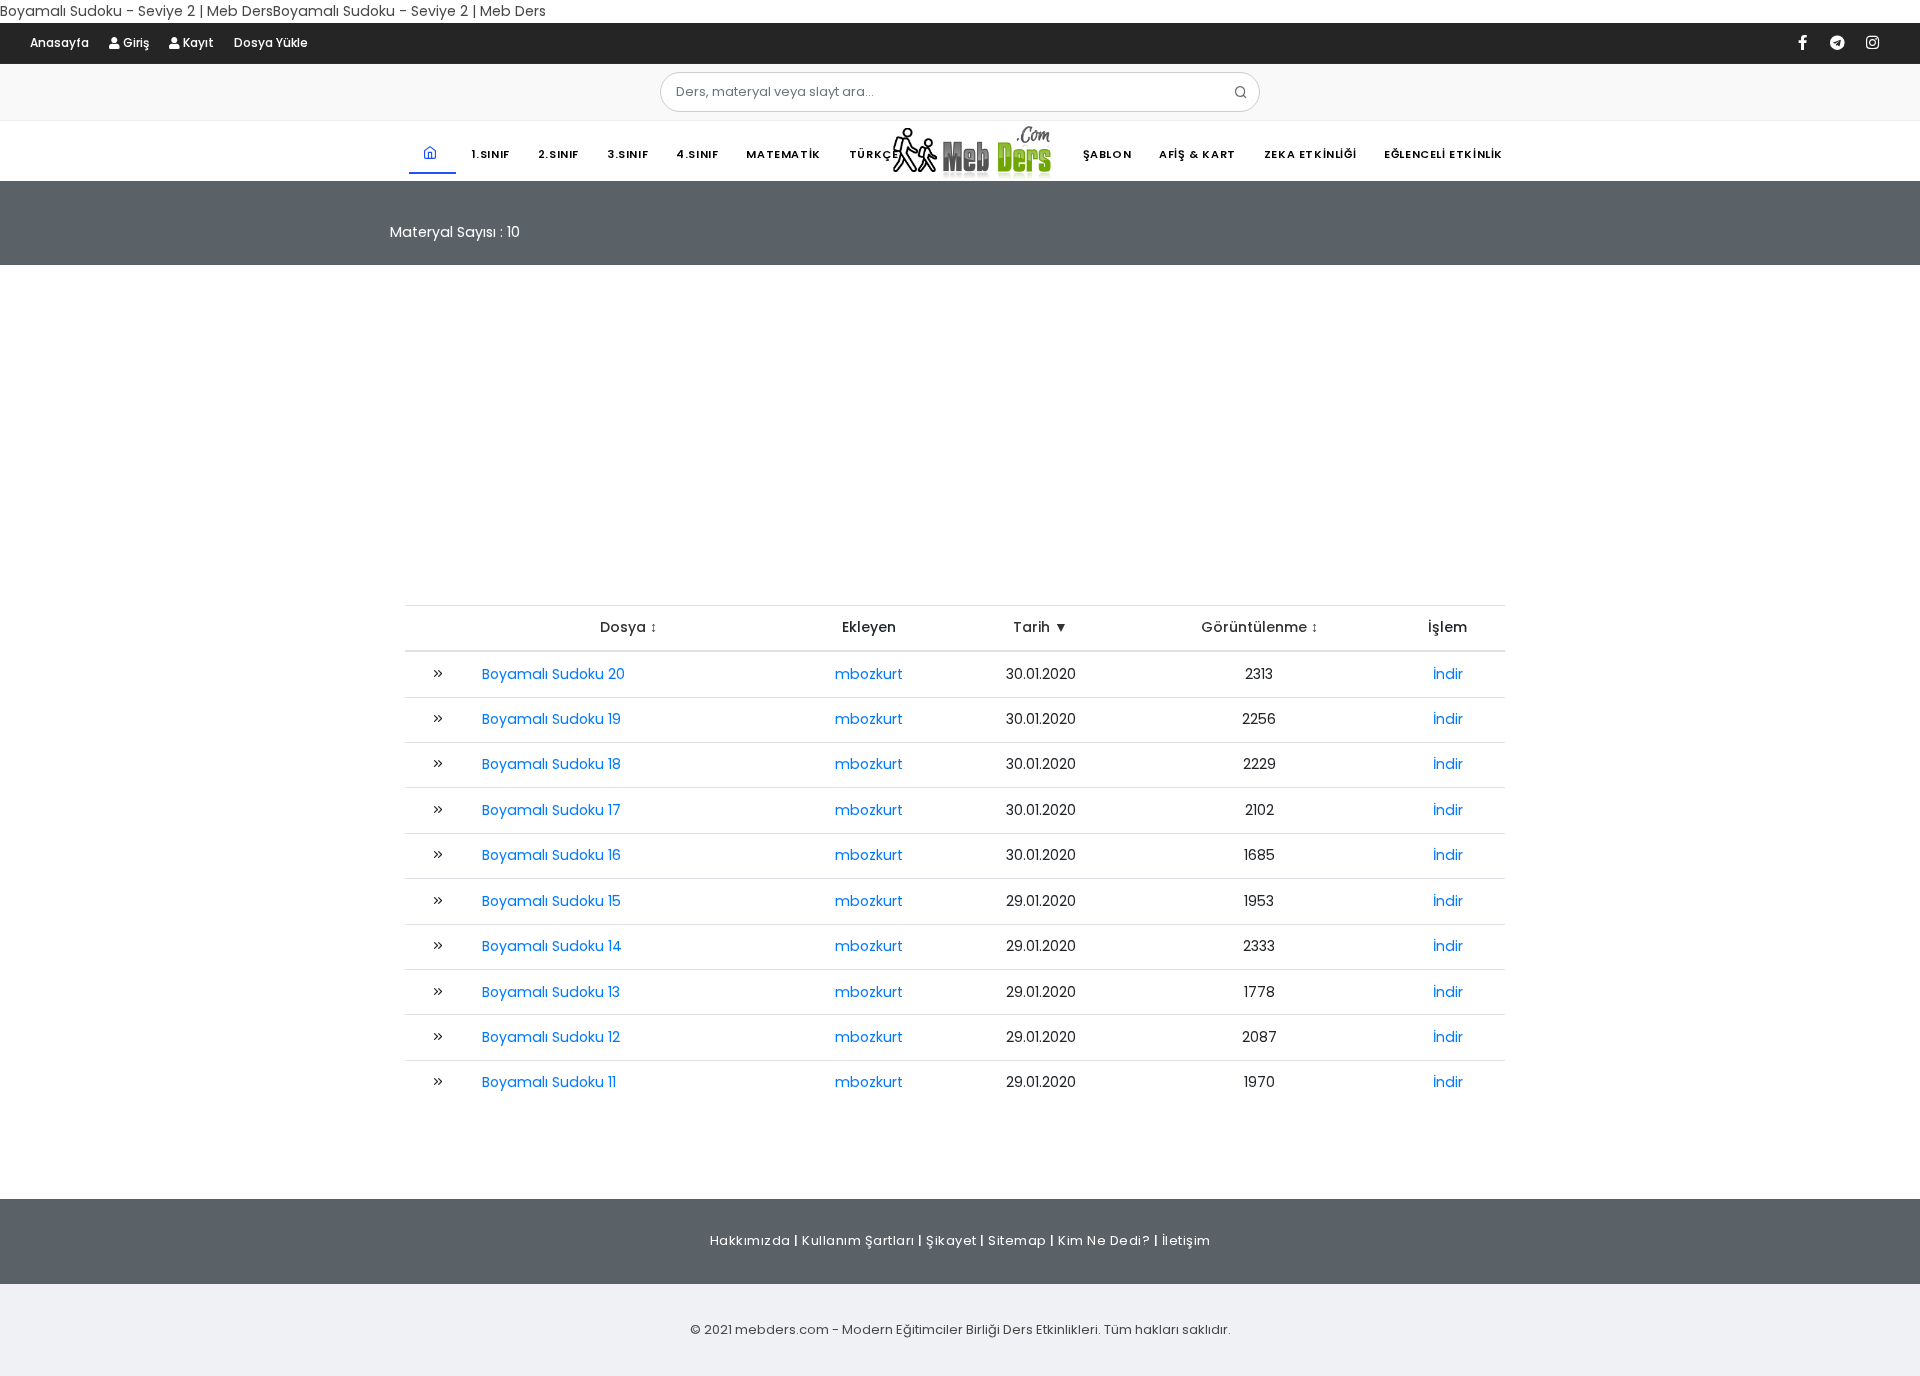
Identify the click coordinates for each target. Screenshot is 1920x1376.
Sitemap (1017, 1240)
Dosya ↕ (628, 627)
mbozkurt (869, 674)
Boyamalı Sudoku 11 (549, 1082)
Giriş (134, 42)
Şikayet (951, 1240)
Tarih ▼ (1040, 627)
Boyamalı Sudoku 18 (551, 764)
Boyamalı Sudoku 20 (553, 674)
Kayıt (197, 42)
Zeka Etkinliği (1310, 154)
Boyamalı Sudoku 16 (551, 855)
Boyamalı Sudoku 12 (551, 1037)
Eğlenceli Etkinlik (1443, 154)
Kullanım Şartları (858, 1240)
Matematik (783, 154)
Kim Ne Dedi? (1104, 1240)
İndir (1448, 674)
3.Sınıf (627, 154)
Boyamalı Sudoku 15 (551, 901)
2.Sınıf (558, 154)
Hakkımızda (750, 1240)
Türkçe (874, 154)
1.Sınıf (491, 154)
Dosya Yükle (271, 42)
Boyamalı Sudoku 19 (551, 719)
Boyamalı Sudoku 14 (552, 946)
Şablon (1107, 154)
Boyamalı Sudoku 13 (551, 992)
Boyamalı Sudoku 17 (551, 810)
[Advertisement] (960, 445)
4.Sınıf (697, 154)
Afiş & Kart (1197, 154)
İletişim (1186, 1240)
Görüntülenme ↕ (1259, 627)
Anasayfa (59, 42)
